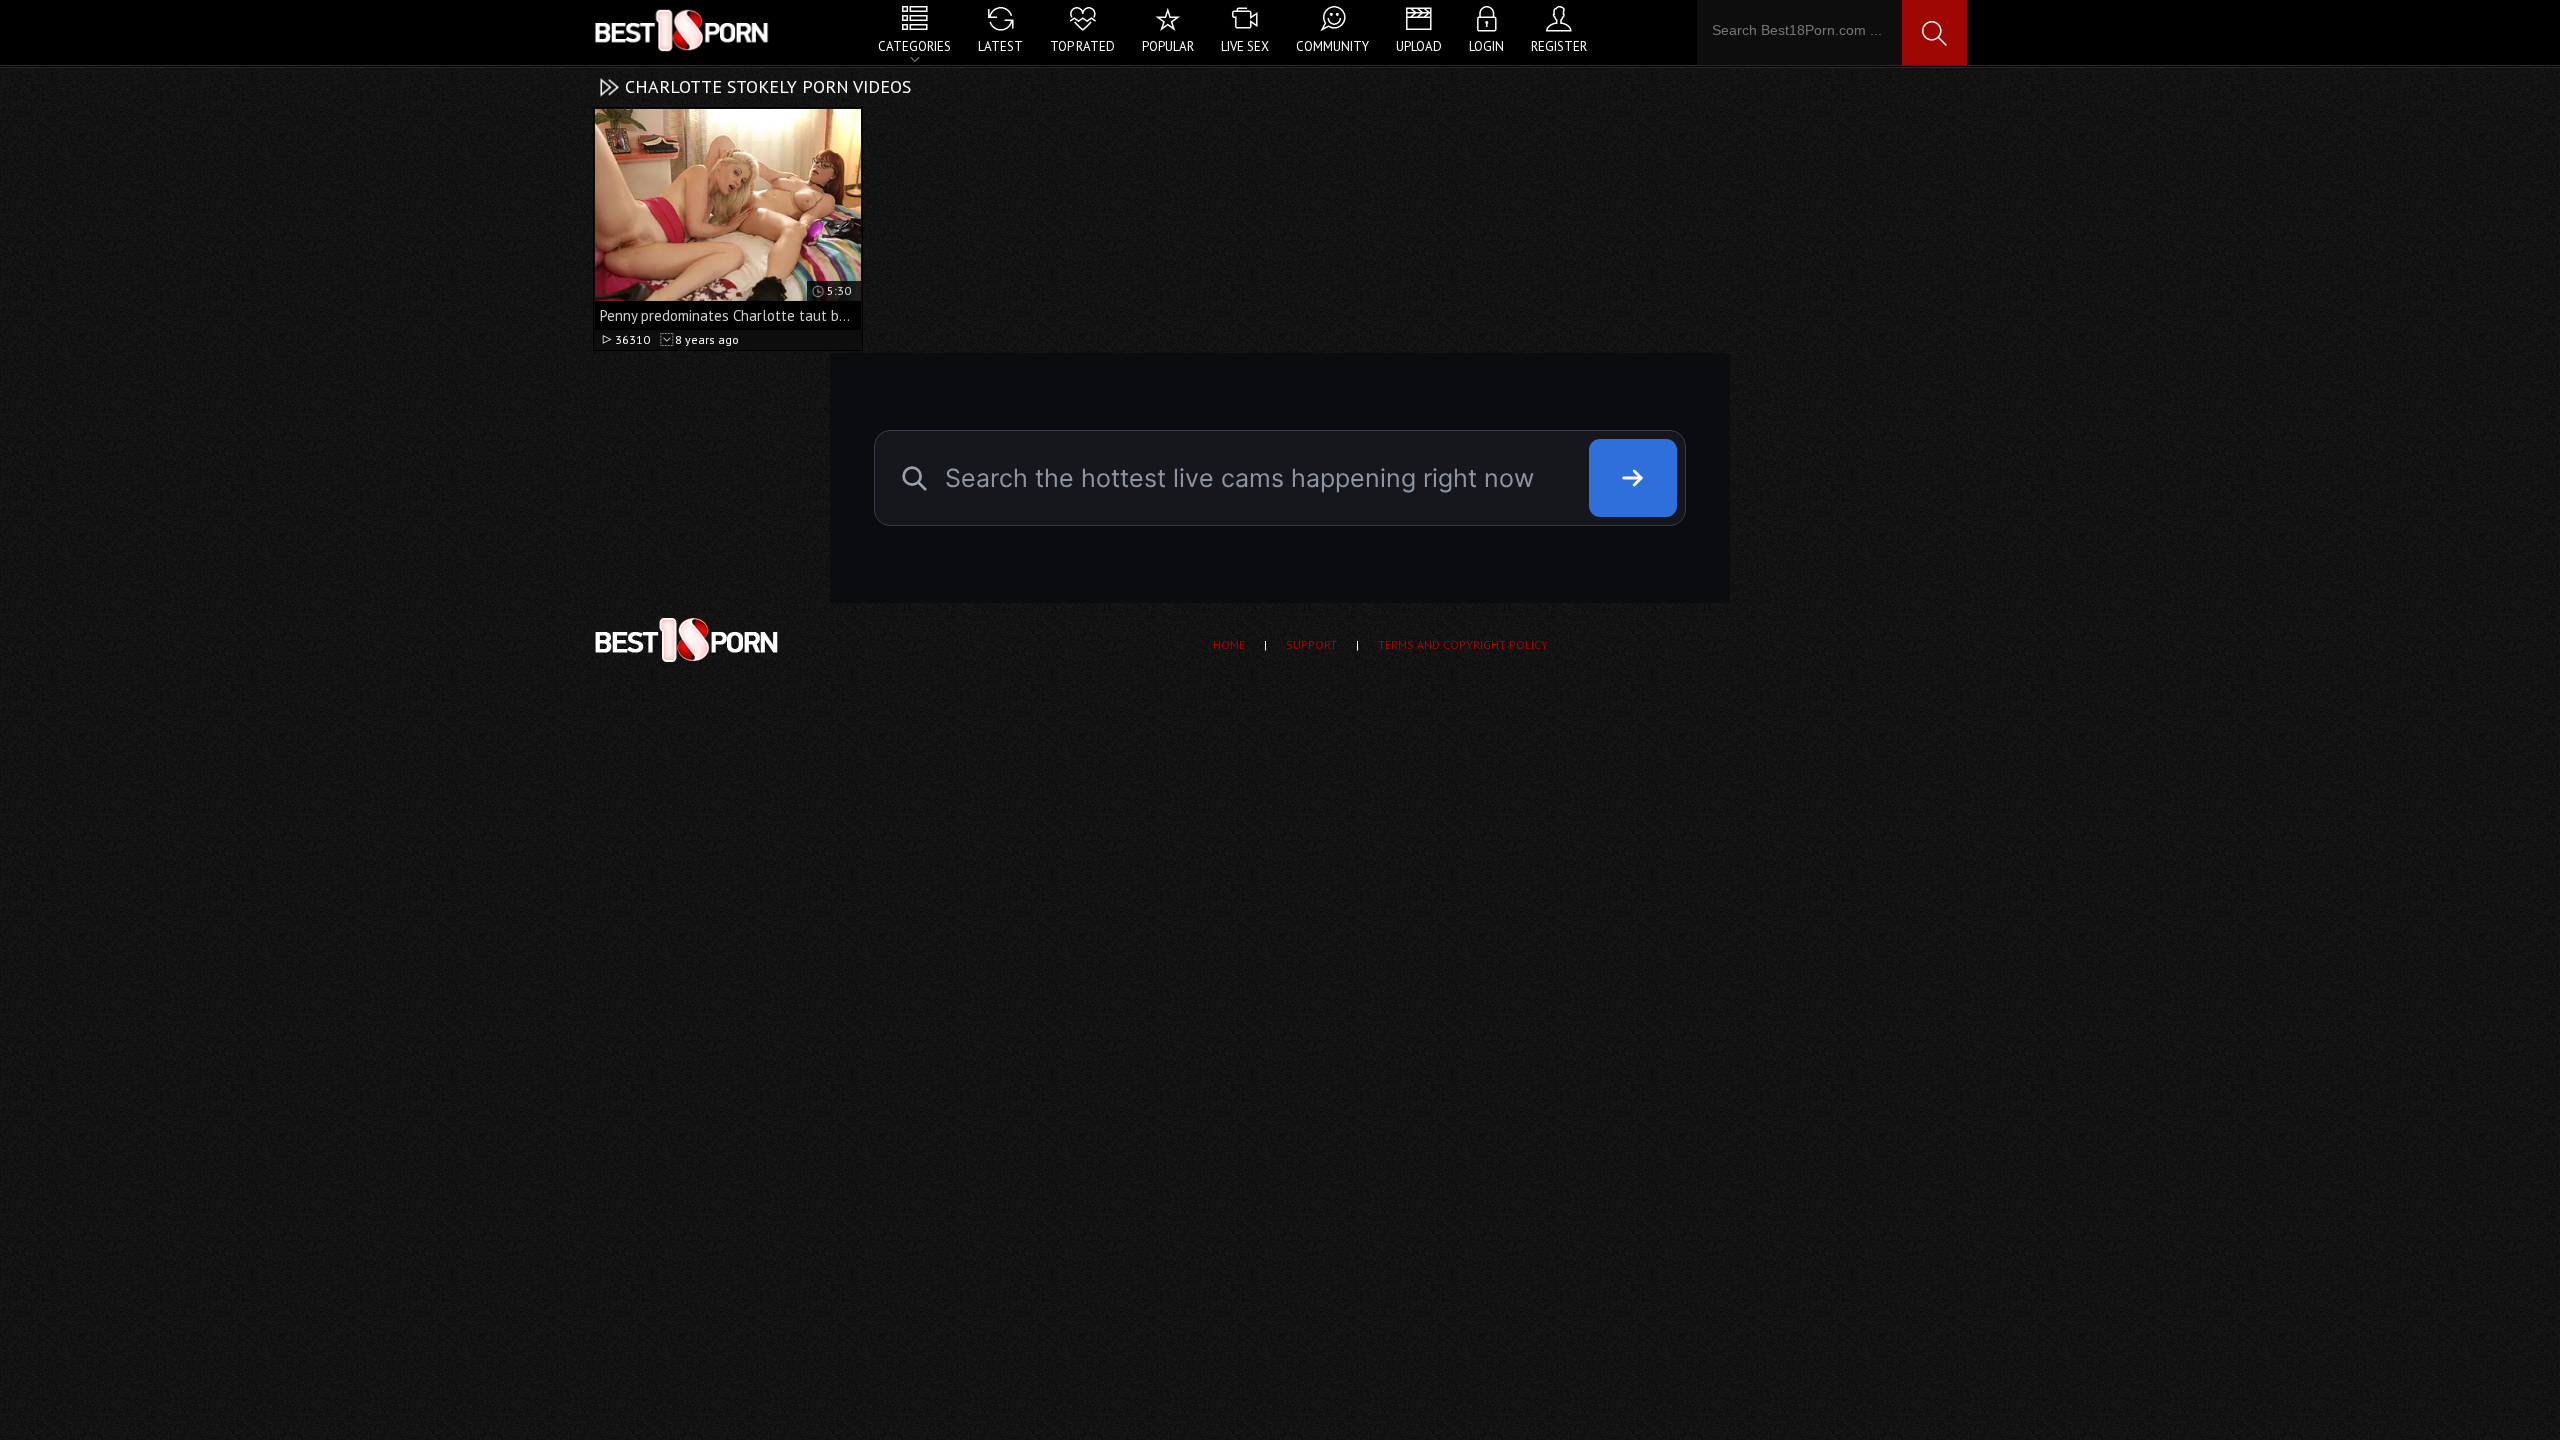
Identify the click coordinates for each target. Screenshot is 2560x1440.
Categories (914, 46)
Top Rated (1082, 46)
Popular (1168, 46)
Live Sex (1245, 46)
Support (1311, 644)
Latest (1000, 46)
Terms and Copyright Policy (1463, 644)
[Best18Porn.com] (683, 30)
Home (1229, 644)
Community (1332, 46)
